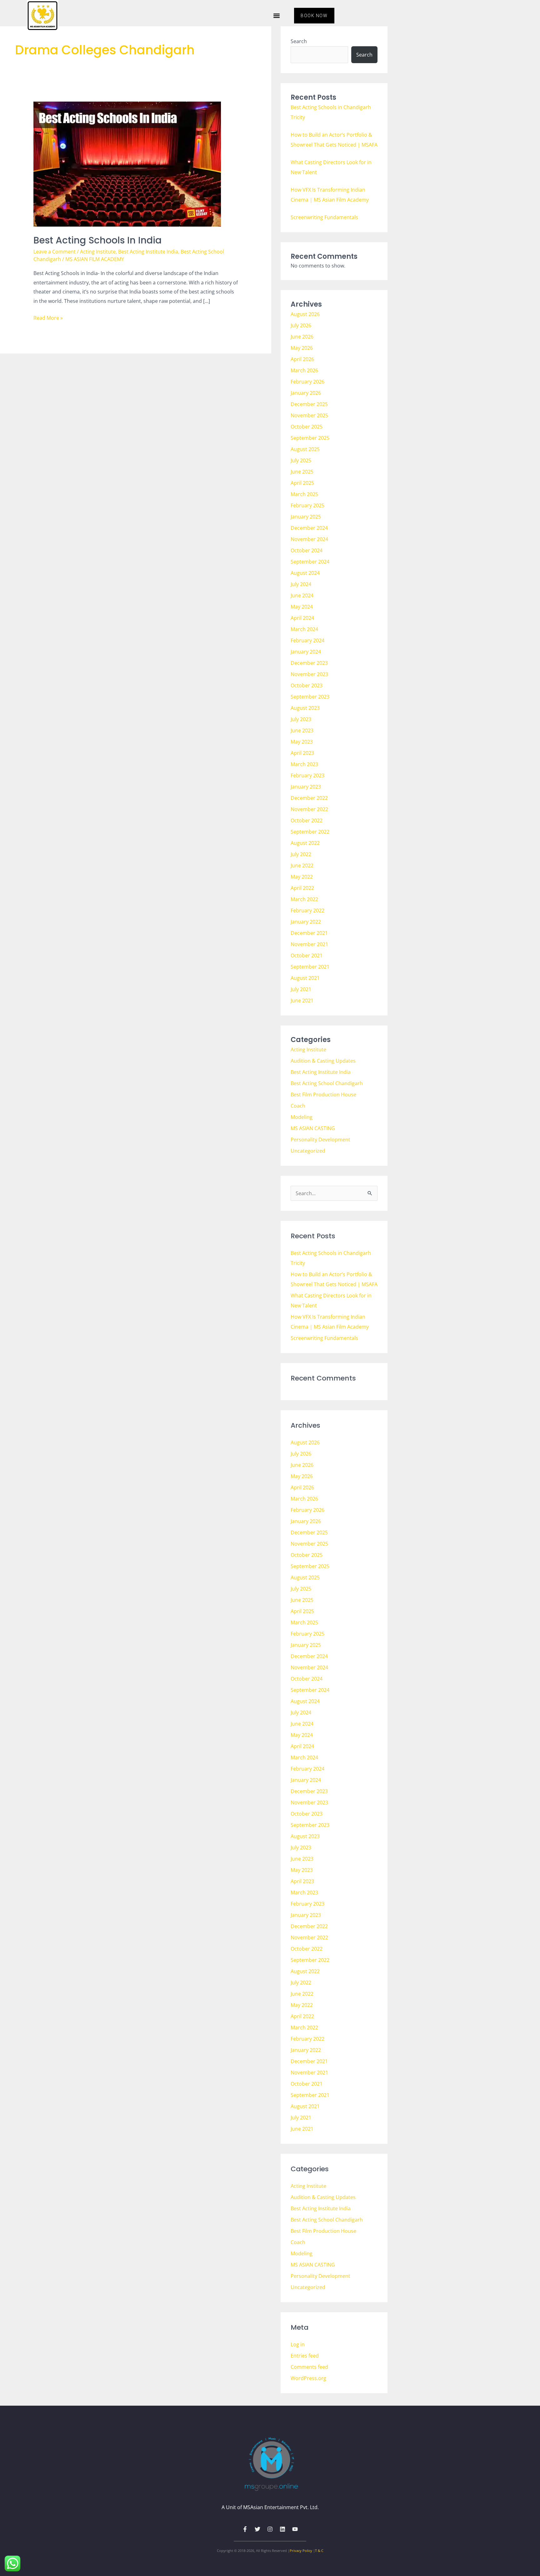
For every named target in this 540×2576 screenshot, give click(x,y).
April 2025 (302, 483)
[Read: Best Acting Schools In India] (127, 164)
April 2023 (302, 753)
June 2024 (302, 595)
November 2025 (309, 415)
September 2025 (310, 438)
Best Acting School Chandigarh (327, 1083)
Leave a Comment (55, 252)
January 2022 (306, 922)
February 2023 (307, 775)
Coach (298, 1106)
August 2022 (305, 843)
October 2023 (307, 685)
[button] (276, 16)
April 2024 (302, 618)
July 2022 (301, 854)
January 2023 (306, 787)
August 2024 (305, 573)
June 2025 (302, 472)
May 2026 (302, 348)
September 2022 (310, 832)
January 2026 (306, 393)
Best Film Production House (323, 1095)
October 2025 (307, 427)
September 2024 (310, 562)
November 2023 (309, 674)
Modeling (302, 1117)
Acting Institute (98, 252)
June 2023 (302, 730)
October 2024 (307, 550)
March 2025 (304, 494)
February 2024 (307, 640)
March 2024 (304, 629)
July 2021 (301, 989)
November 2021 (309, 944)
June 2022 (302, 865)
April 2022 (302, 888)
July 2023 (301, 719)
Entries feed (305, 2356)
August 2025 (305, 449)
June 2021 (302, 1000)
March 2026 (304, 370)
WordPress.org (308, 2378)
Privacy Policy (301, 2551)
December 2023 (309, 663)
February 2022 (307, 910)
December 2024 (309, 528)
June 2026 (302, 337)
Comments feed (309, 2367)
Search (299, 41)
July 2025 (301, 460)
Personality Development (320, 1140)
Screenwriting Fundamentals (324, 217)
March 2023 (304, 764)
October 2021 (307, 955)
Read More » (48, 317)
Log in (298, 2344)
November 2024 (309, 539)
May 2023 (302, 742)
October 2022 (307, 820)
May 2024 (302, 607)
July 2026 (301, 325)
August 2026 (305, 314)
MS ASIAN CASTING (313, 1128)
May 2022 (302, 877)
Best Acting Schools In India (97, 240)
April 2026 (302, 359)
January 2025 (306, 517)
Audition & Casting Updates (323, 1061)
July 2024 (301, 584)
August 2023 (305, 708)
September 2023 (310, 697)
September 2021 (310, 967)
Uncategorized (308, 1151)
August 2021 (305, 978)
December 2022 (309, 798)
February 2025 (307, 505)
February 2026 (307, 382)
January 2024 (306, 652)
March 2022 (304, 899)
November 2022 (309, 809)
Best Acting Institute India (148, 252)
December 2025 (309, 404)
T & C (319, 2551)
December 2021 (309, 933)
